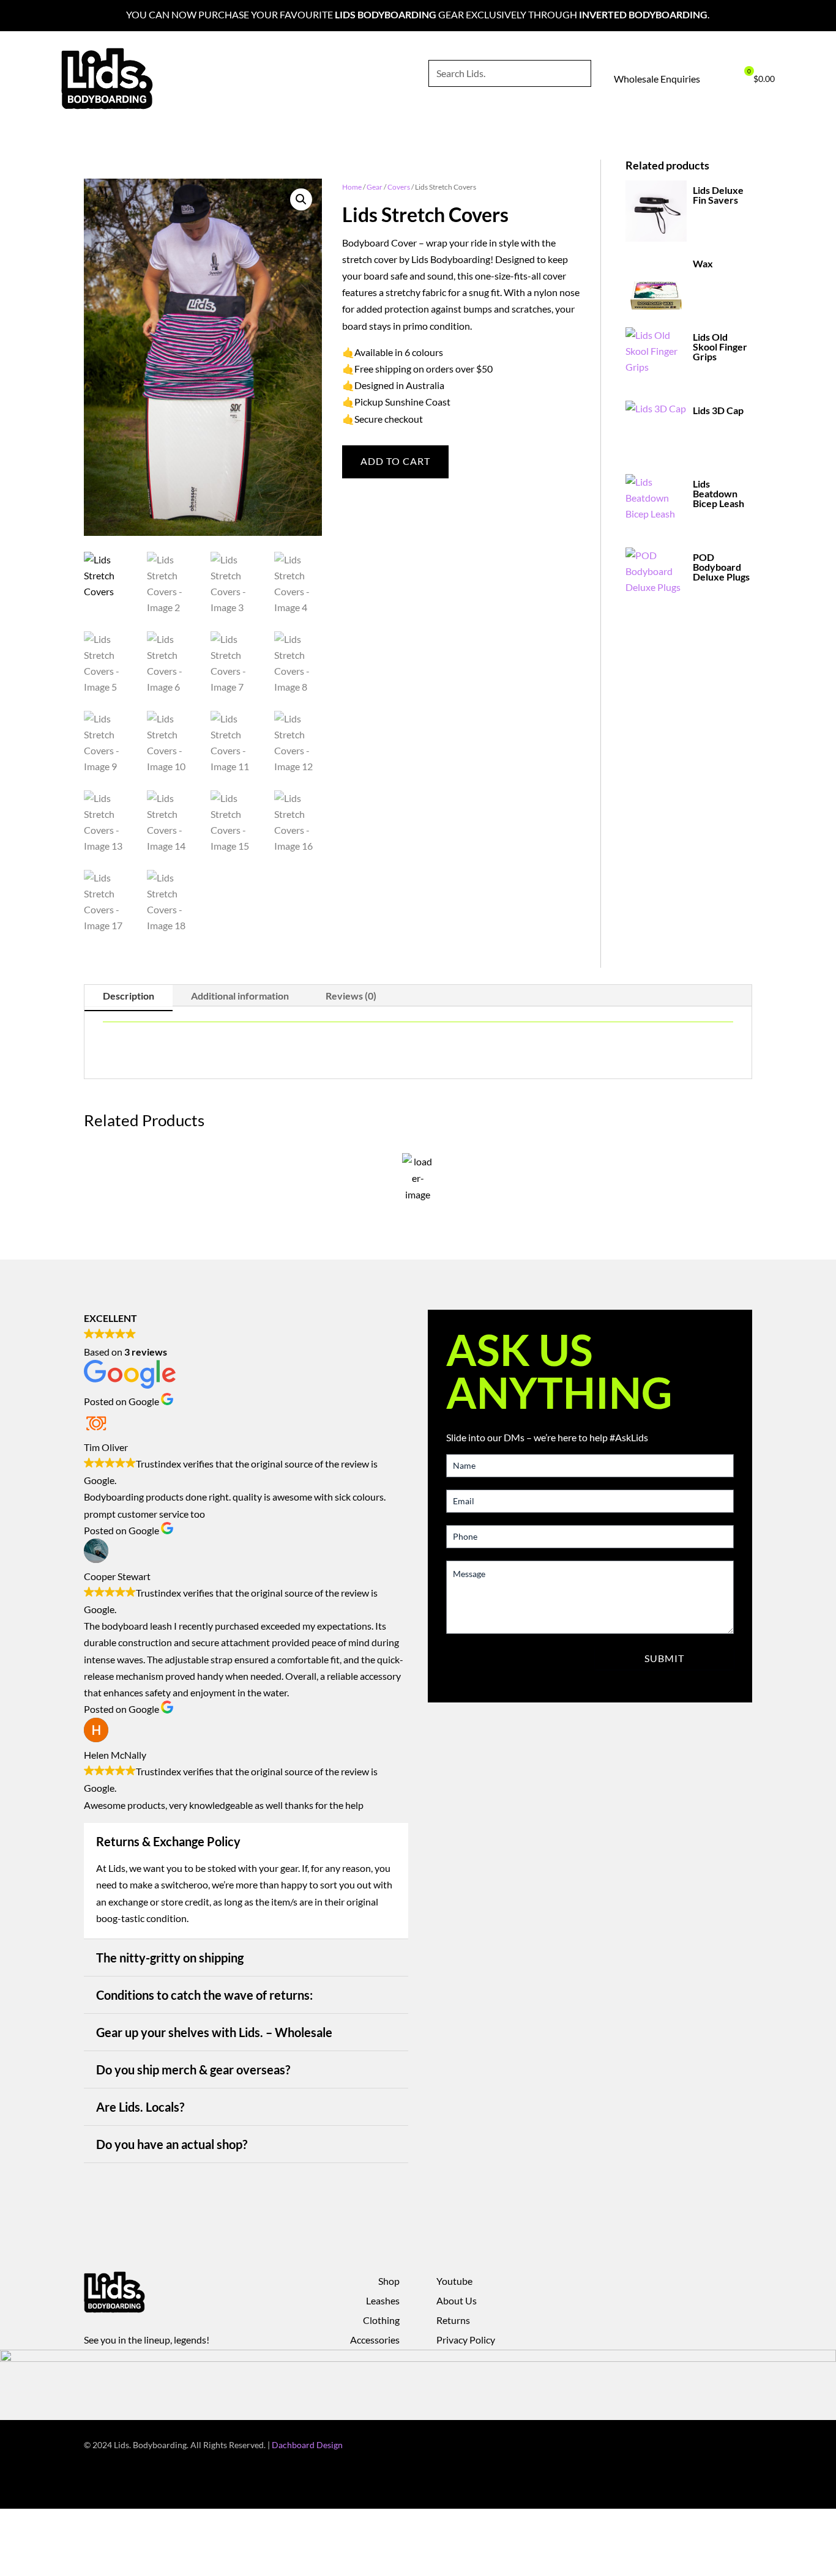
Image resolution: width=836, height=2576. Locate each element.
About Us (457, 2300)
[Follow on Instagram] (718, 2446)
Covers (399, 187)
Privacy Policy (466, 2340)
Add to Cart (395, 461)
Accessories (375, 2340)
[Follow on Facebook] (693, 2446)
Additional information (240, 996)
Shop (389, 2281)
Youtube (454, 2281)
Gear (375, 187)
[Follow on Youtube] (742, 2446)
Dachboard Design (307, 2445)
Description (129, 996)
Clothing (381, 2320)
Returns (453, 2320)
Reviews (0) (351, 996)
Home (352, 187)
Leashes (383, 2300)
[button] (301, 199)
